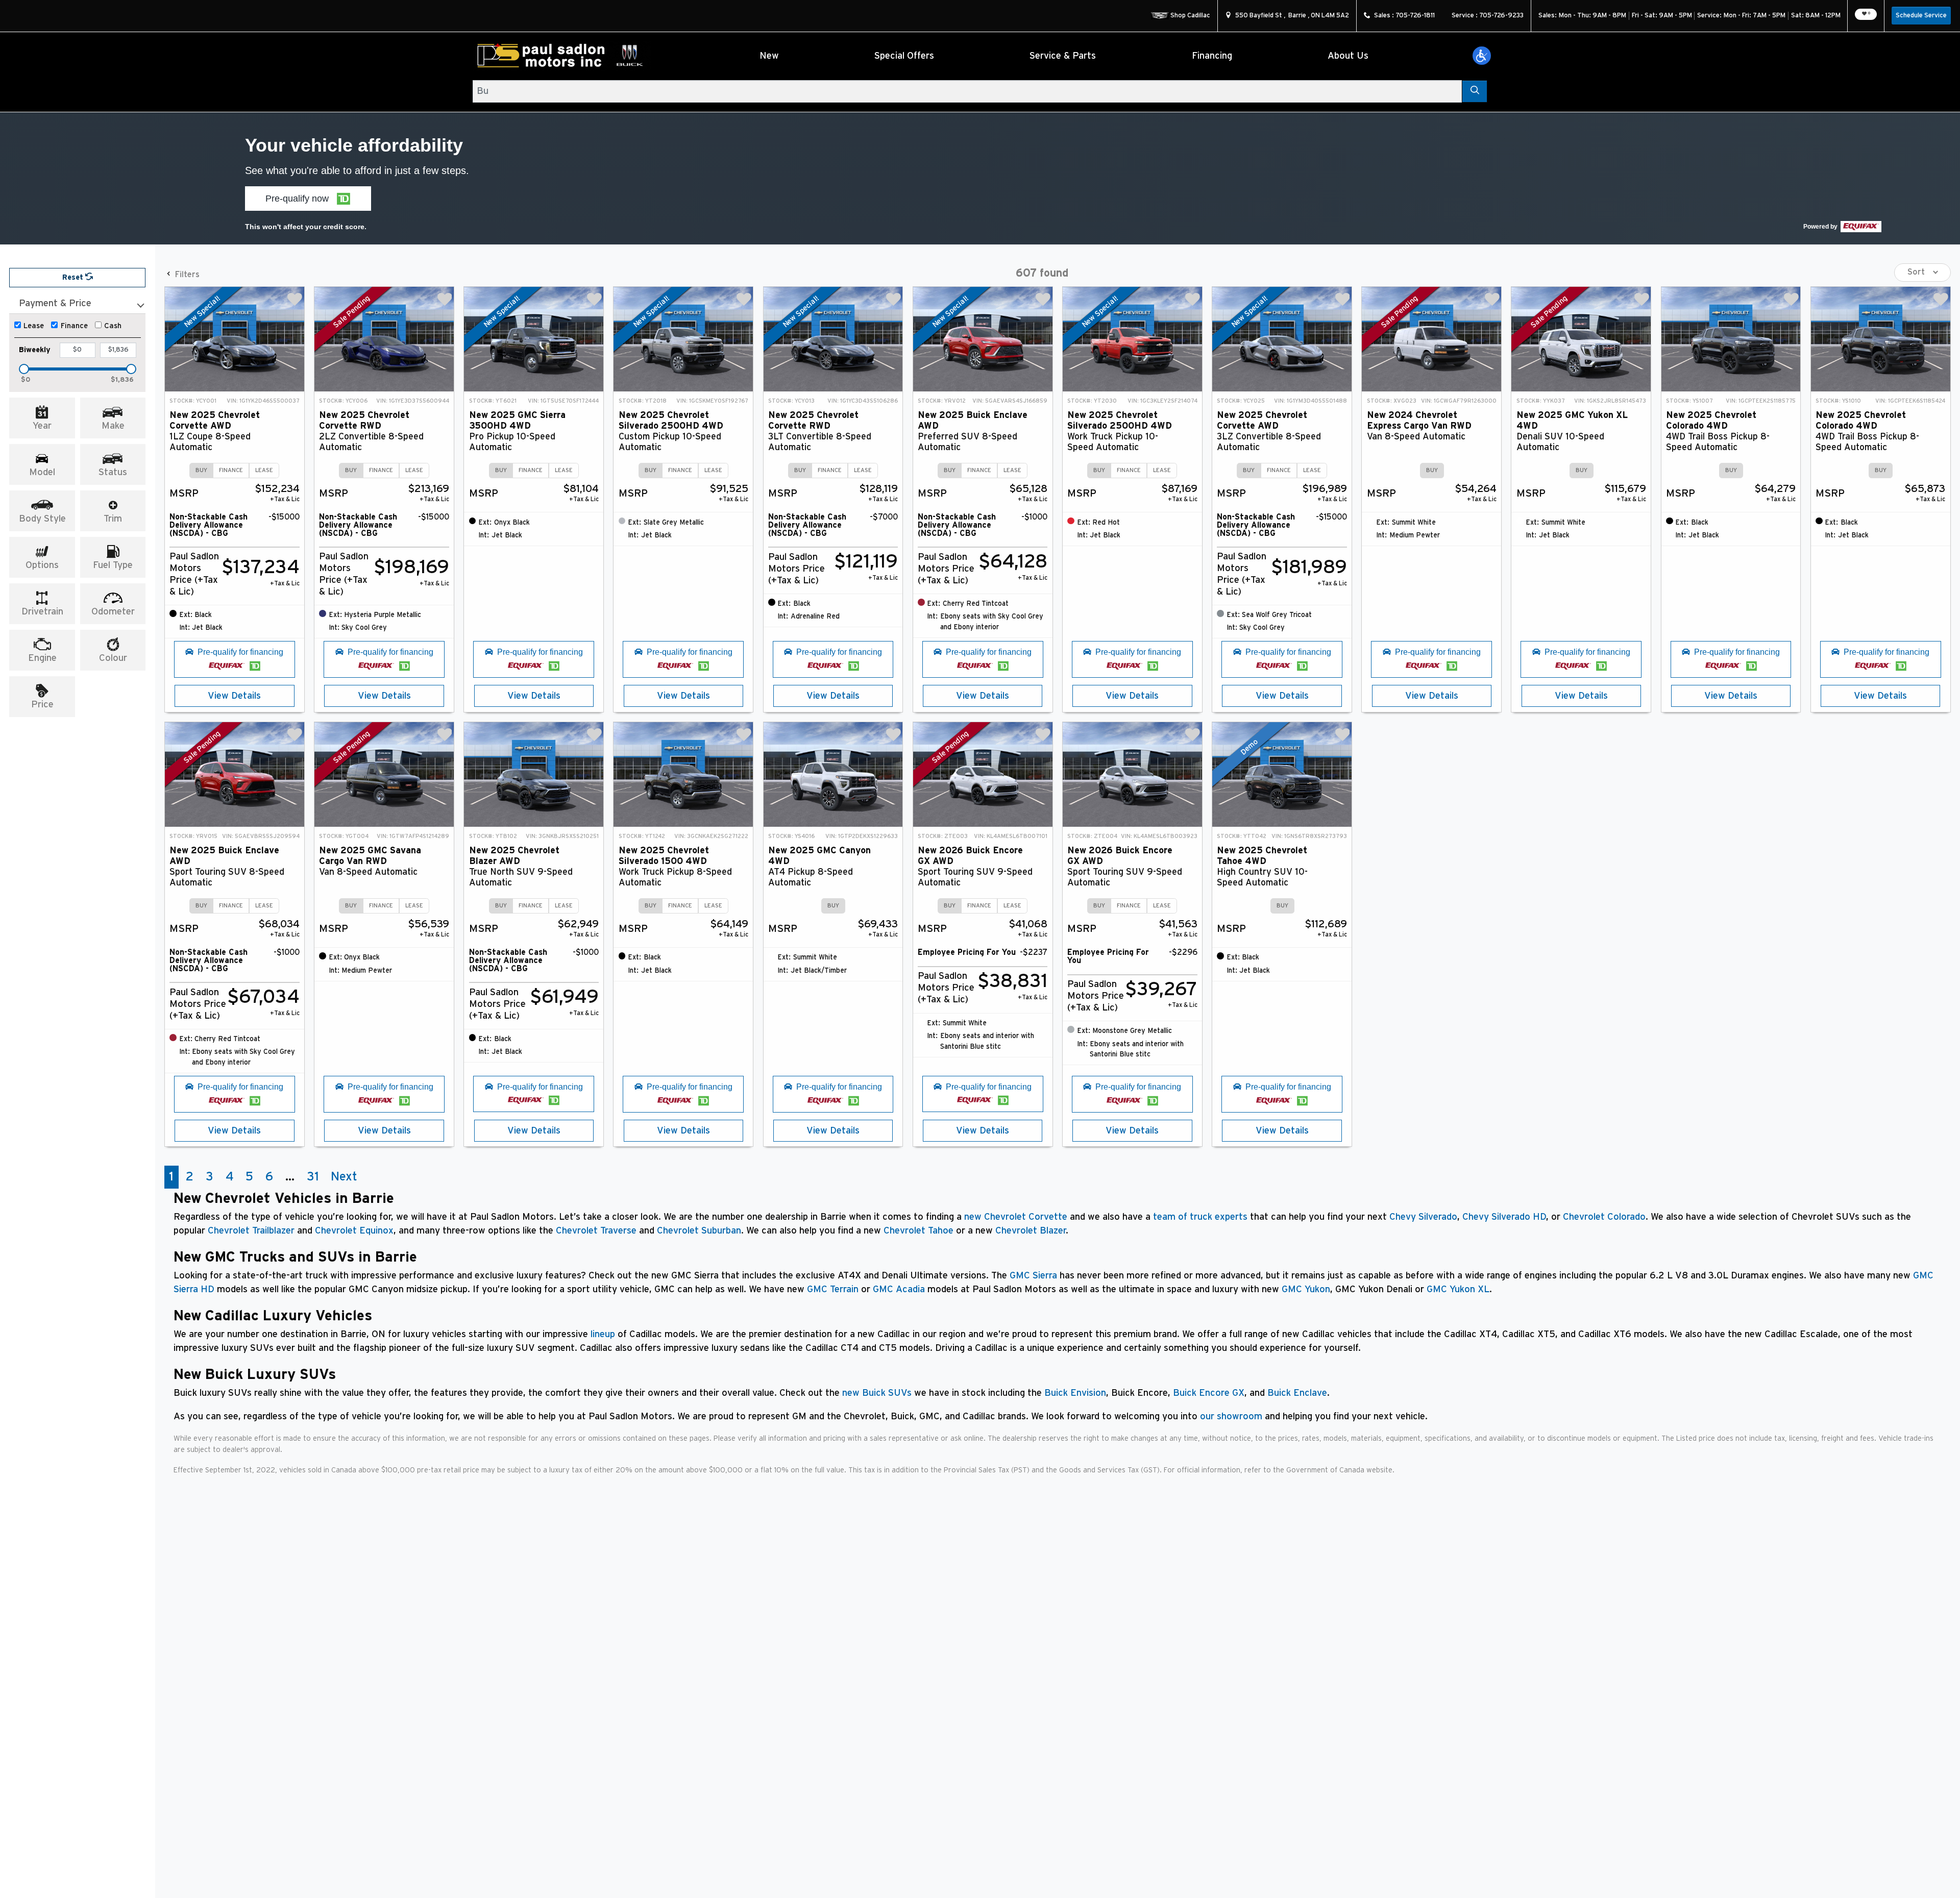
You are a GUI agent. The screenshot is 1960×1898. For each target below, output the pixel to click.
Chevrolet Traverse (596, 1231)
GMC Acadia (899, 1289)
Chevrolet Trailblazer (251, 1231)
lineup (603, 1334)
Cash (113, 326)
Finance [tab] (231, 470)
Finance (74, 326)
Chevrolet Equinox (354, 1231)
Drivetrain (42, 612)
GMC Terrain (833, 1289)
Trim (113, 519)
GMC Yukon (1306, 1289)
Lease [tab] (264, 470)
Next (344, 1177)
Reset (74, 277)
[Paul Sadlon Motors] (562, 56)
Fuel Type (113, 565)
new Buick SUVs (877, 1393)
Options (42, 565)
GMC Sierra (1033, 1276)
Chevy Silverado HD (1504, 1217)
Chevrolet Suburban (699, 1231)
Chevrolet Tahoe (918, 1231)
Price (42, 705)
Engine (42, 658)
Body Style (42, 519)
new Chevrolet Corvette (1016, 1217)
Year (42, 426)
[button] (1482, 56)
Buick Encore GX (1209, 1393)
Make (113, 426)
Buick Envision (1075, 1393)
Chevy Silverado (1423, 1217)
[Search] (1474, 91)
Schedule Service (1921, 16)
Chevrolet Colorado (1604, 1217)
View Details (234, 696)
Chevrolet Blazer (1031, 1231)
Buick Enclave (1297, 1393)
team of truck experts (1200, 1217)
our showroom (1231, 1416)
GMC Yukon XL (1458, 1289)
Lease (34, 326)
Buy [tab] (201, 470)
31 (313, 1177)
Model (42, 472)
